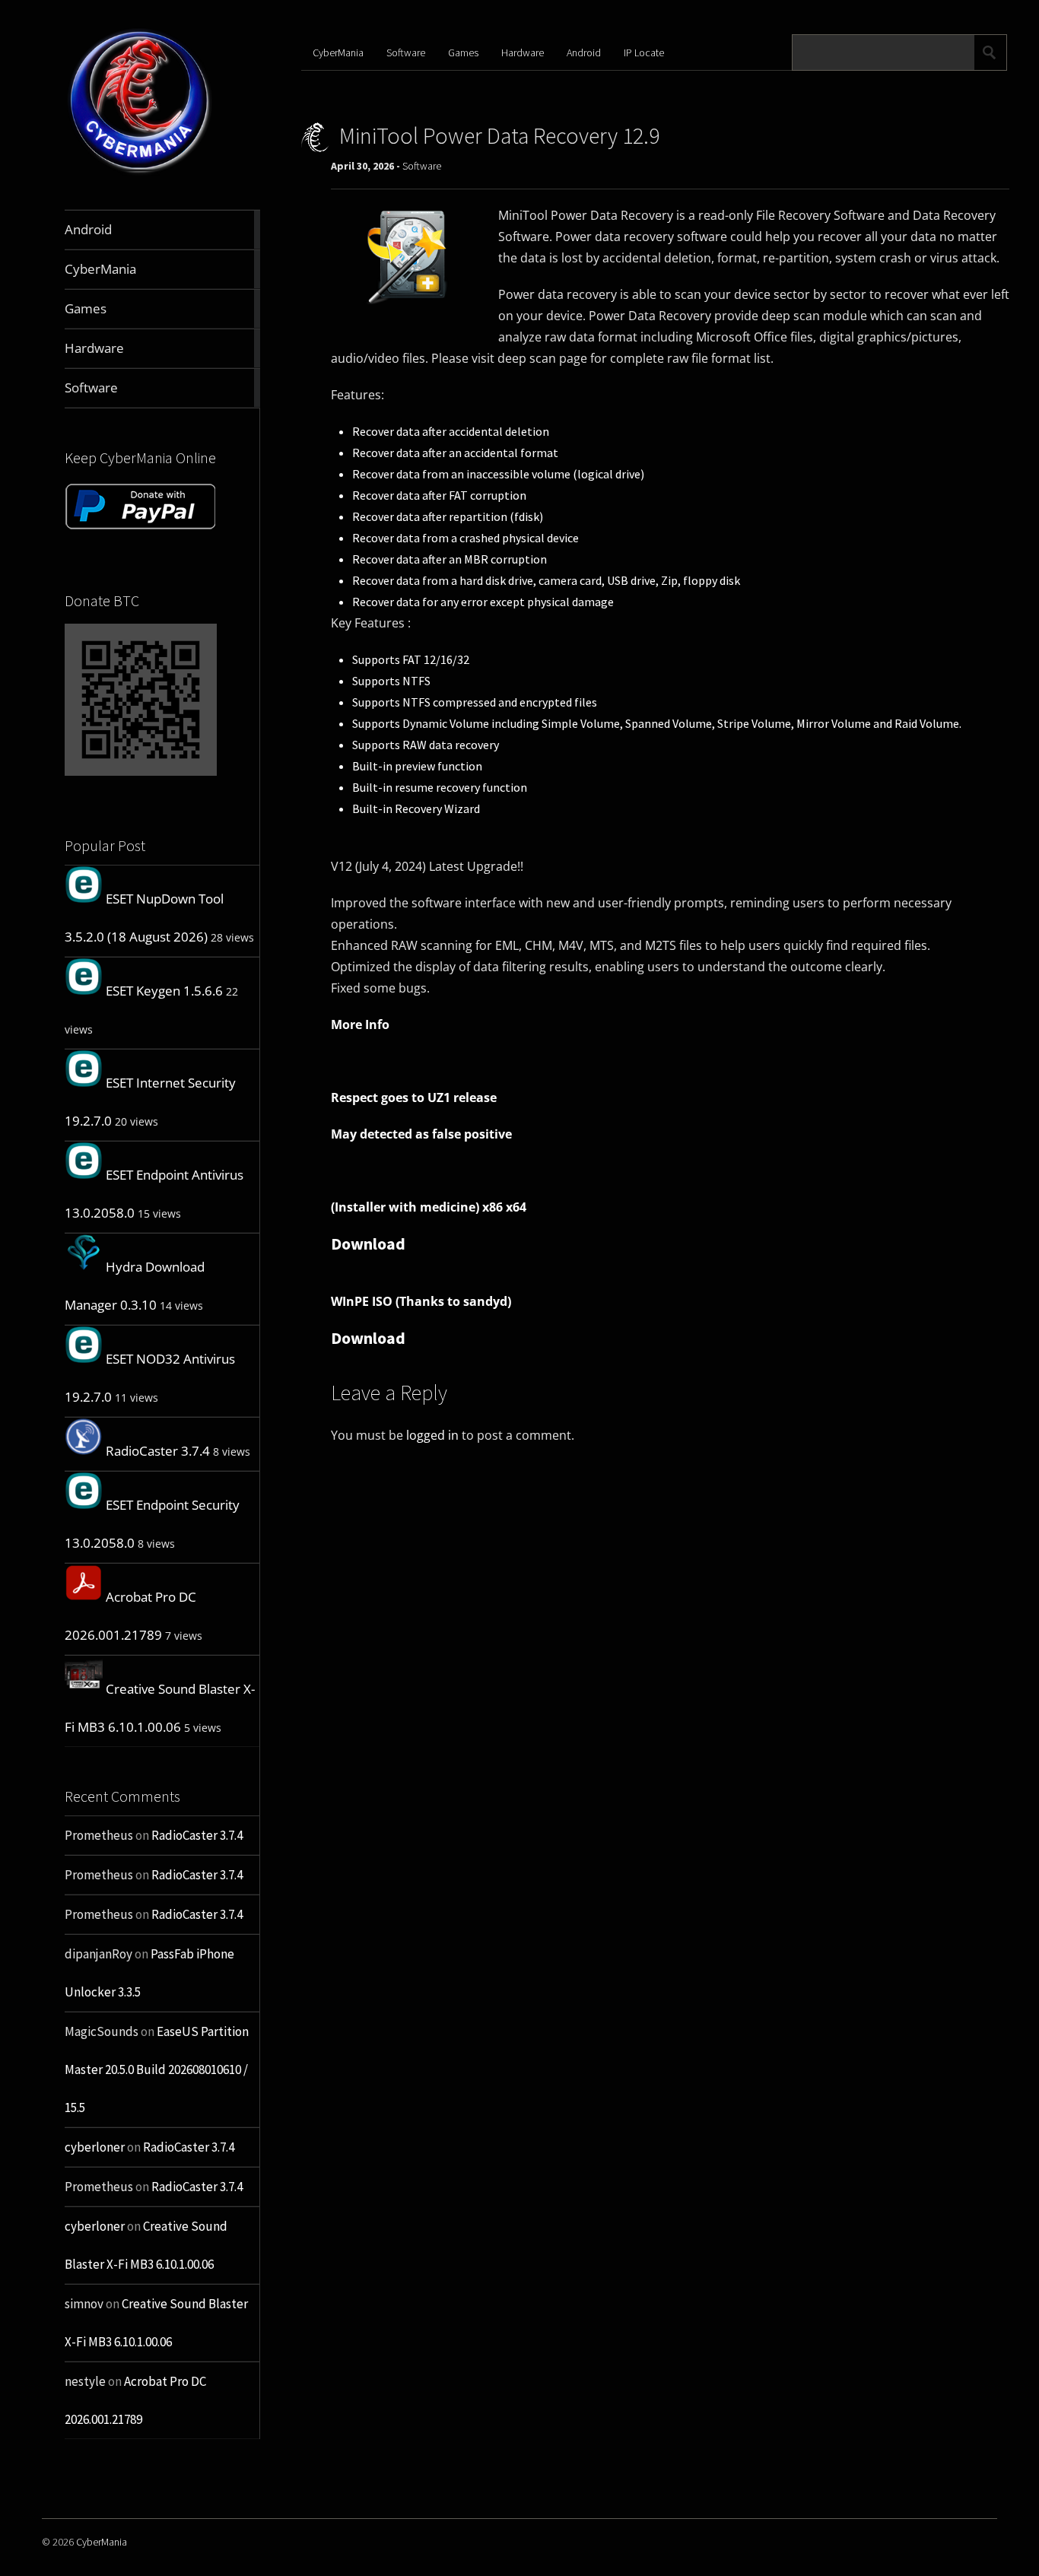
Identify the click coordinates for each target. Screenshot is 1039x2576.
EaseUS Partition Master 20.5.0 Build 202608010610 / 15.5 (157, 2069)
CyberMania (338, 52)
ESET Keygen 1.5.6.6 (164, 991)
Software (406, 52)
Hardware (523, 52)
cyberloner (95, 2147)
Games (463, 52)
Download (368, 1244)
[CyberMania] (140, 174)
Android (584, 52)
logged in (432, 1435)
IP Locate (644, 52)
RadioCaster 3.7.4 (158, 1451)
